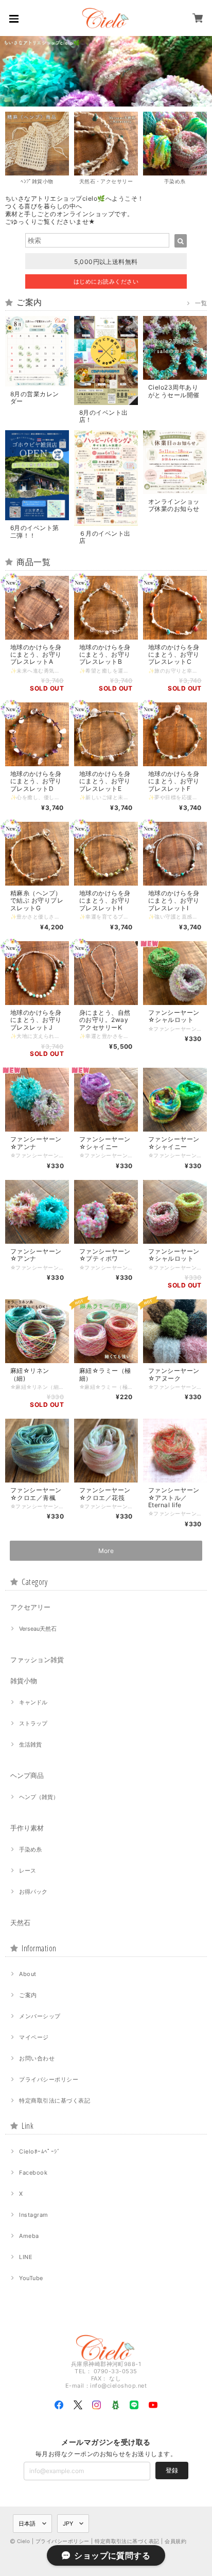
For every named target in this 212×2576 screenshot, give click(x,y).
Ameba (29, 2236)
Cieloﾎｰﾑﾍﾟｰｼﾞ (40, 2151)
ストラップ (33, 1723)
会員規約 (175, 2541)
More (106, 1551)
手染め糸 (30, 1849)
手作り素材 (27, 1828)
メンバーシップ (40, 2016)
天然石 (20, 1922)
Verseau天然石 (38, 1629)
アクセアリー (30, 1607)
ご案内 (28, 1995)
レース (28, 1871)
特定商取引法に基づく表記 (55, 2101)
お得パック (33, 1892)
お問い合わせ (37, 2058)
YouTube (31, 2278)
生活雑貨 (30, 1744)
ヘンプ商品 (27, 1775)
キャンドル (33, 1702)
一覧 (201, 303)
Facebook (33, 2173)
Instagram (33, 2215)
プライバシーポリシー (49, 2079)
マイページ (34, 2037)
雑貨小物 (24, 1681)
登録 (172, 2470)
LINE (26, 2257)
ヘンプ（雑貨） (39, 1797)
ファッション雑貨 (37, 1660)
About (28, 1974)
